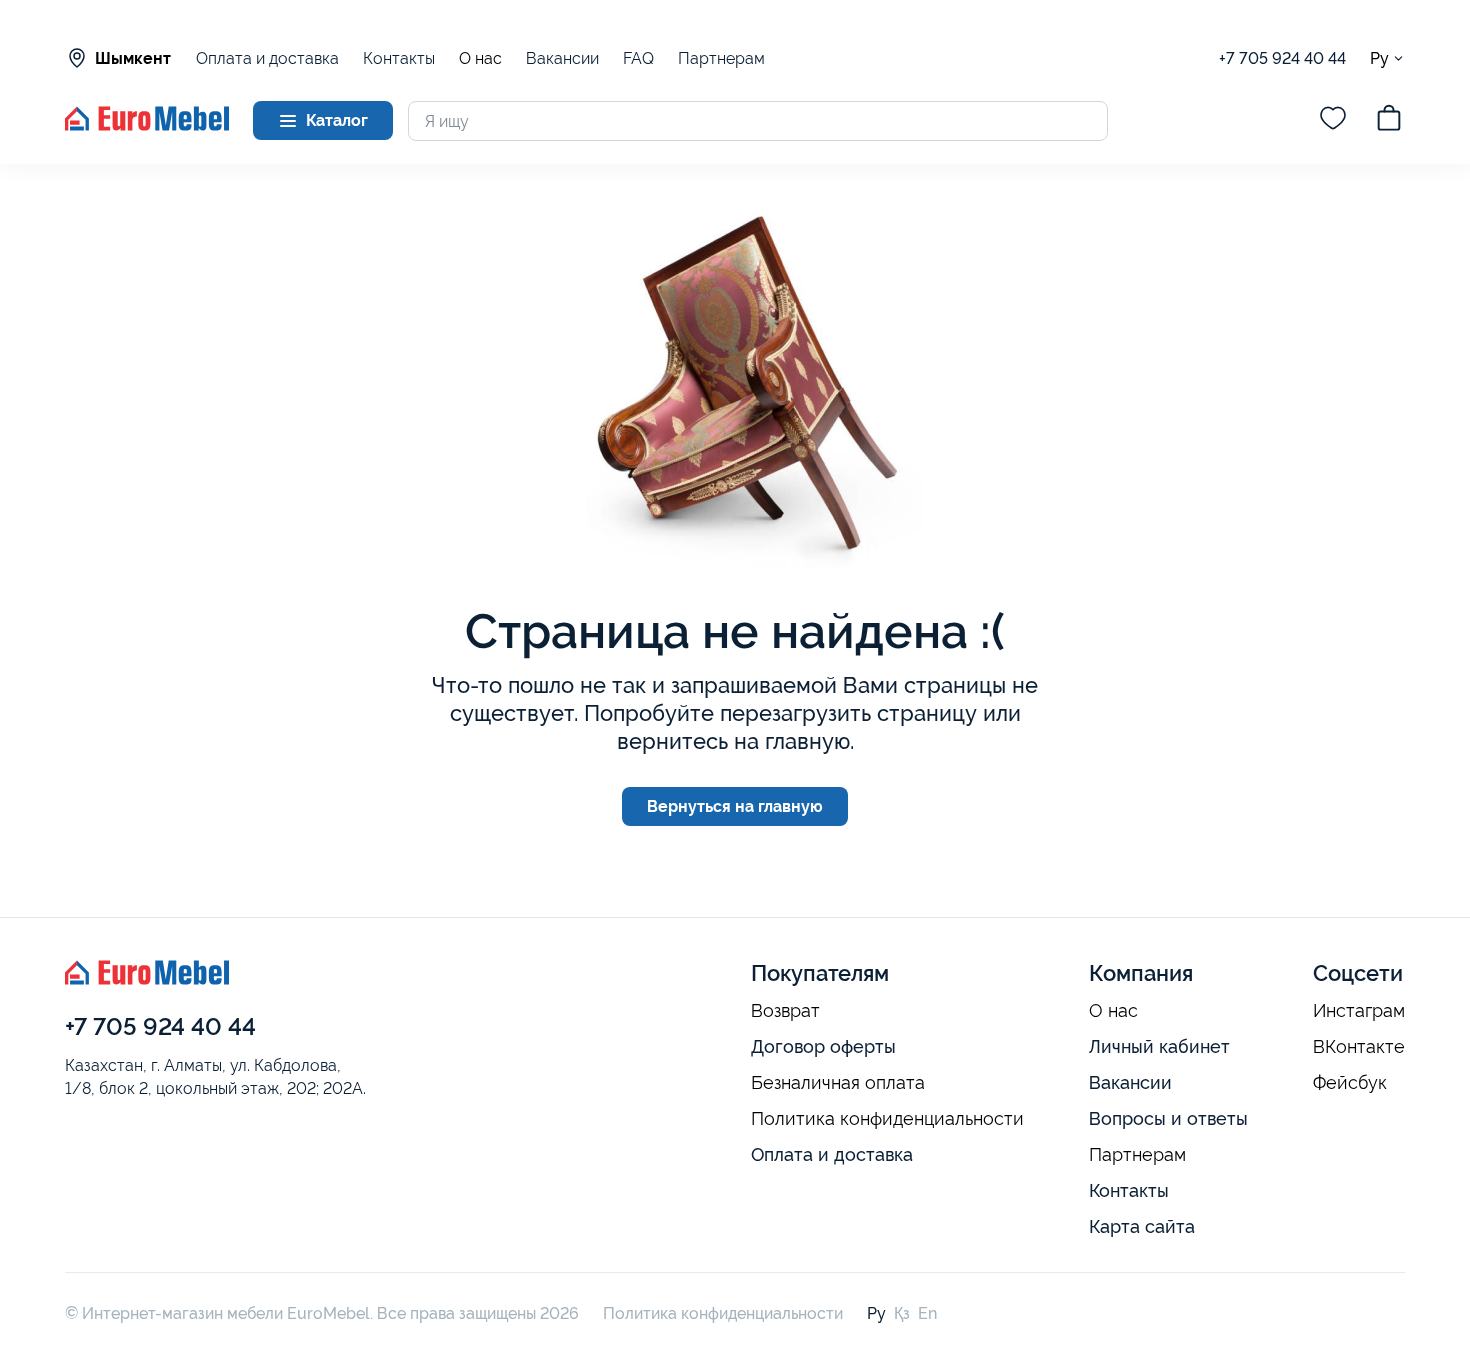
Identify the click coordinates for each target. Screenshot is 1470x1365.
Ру (1379, 58)
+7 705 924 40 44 (1282, 58)
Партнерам (721, 58)
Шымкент (133, 58)
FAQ (638, 58)
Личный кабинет (1159, 1046)
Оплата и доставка (267, 58)
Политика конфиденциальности (887, 1119)
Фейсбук (1350, 1083)
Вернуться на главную (735, 806)
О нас (480, 59)
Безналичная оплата (838, 1083)
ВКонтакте (1359, 1047)
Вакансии (562, 58)
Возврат (785, 1011)
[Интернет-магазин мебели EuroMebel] (147, 125)
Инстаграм (1359, 1011)
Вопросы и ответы (1168, 1118)
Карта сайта (1142, 1226)
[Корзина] (1389, 121)
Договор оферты (823, 1046)
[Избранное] (1333, 121)
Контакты (399, 58)
